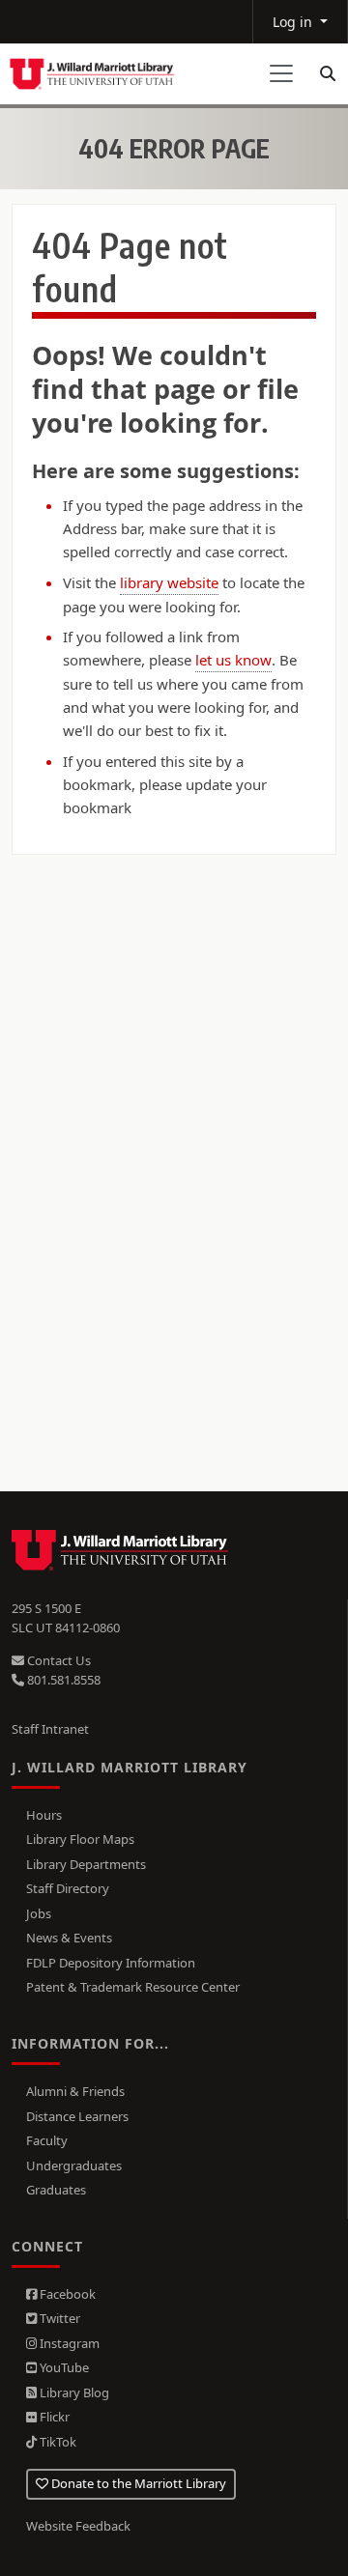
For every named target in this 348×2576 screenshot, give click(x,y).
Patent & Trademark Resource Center (133, 1987)
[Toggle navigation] (281, 73)
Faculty (47, 2140)
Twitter (58, 2318)
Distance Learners (77, 2116)
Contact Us (58, 1660)
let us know (233, 660)
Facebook (66, 2294)
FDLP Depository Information (111, 1963)
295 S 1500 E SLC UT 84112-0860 (66, 1618)
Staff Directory (68, 1888)
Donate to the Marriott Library (137, 2483)
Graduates (56, 2190)
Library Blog (73, 2392)
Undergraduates (74, 2166)
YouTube (63, 2367)
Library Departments (86, 1864)
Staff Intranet (50, 1729)
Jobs (39, 1913)
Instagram (68, 2343)
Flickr (53, 2417)
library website (169, 582)
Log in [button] (294, 22)
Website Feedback (78, 2526)
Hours (44, 1815)
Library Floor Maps (80, 1839)
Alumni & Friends (75, 2091)
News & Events (69, 1938)
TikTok (57, 2442)
